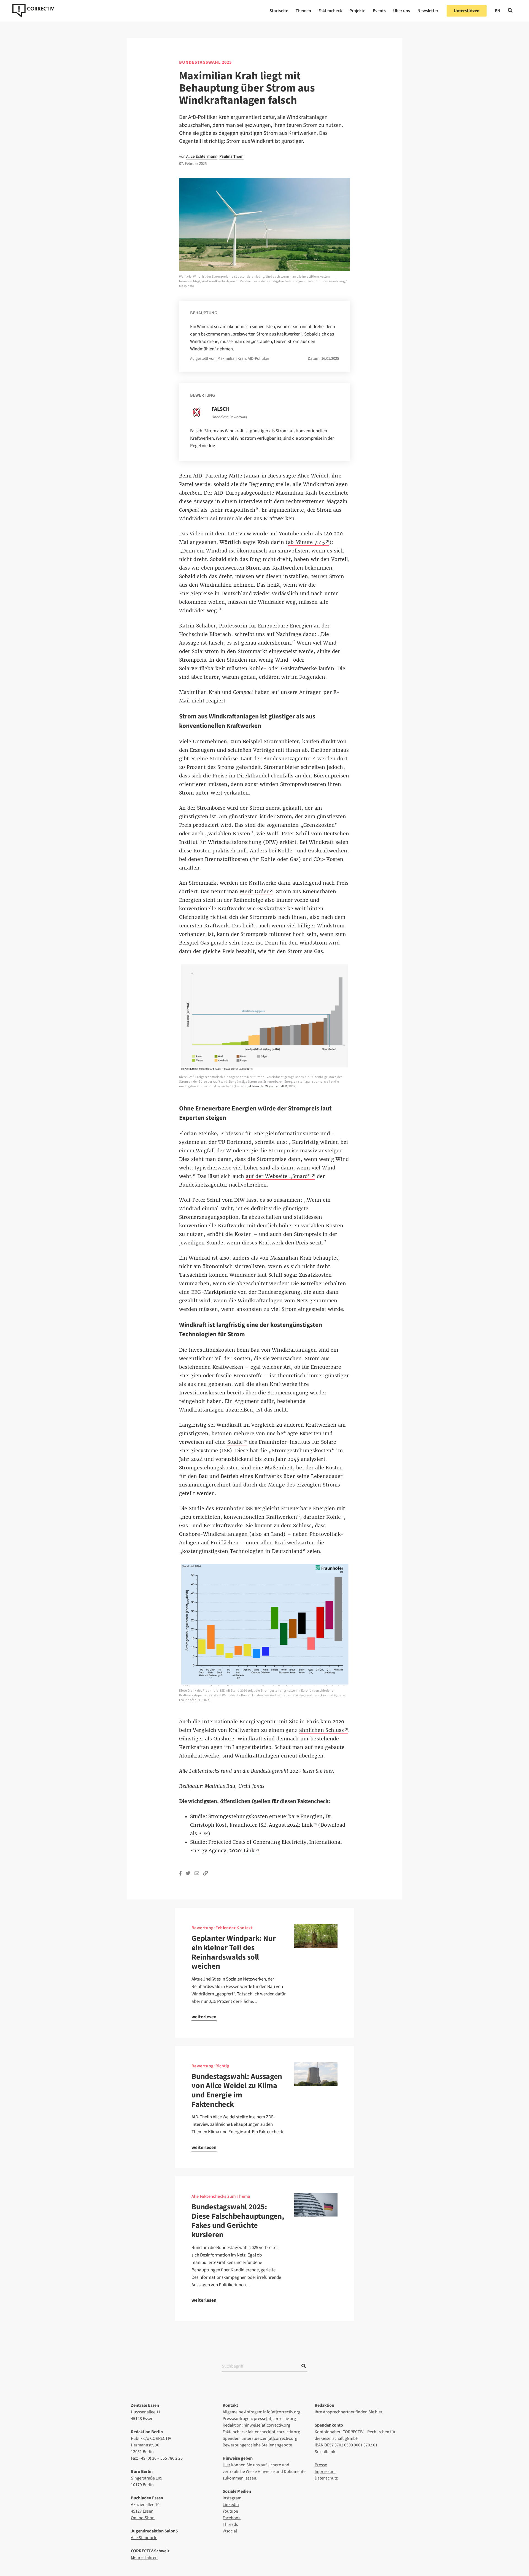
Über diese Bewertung (229, 417)
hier (379, 2412)
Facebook (232, 2518)
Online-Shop (143, 2518)
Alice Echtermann (202, 156)
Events (379, 11)
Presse (321, 2465)
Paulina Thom (231, 156)
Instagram (232, 2498)
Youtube (230, 2511)
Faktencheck (330, 11)
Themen (303, 11)
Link (249, 1851)
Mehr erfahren (144, 2558)
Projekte (357, 11)
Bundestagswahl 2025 (205, 62)
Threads (230, 2524)
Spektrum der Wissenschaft (265, 1086)
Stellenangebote (277, 2445)
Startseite (279, 11)
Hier (226, 2465)
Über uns (402, 11)
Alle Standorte (144, 2538)
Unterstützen (467, 11)
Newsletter (428, 11)
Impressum (325, 2472)
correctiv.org (33, 11)
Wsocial (230, 2531)
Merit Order (254, 892)
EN (498, 11)
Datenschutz (326, 2478)
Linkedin (231, 2505)
